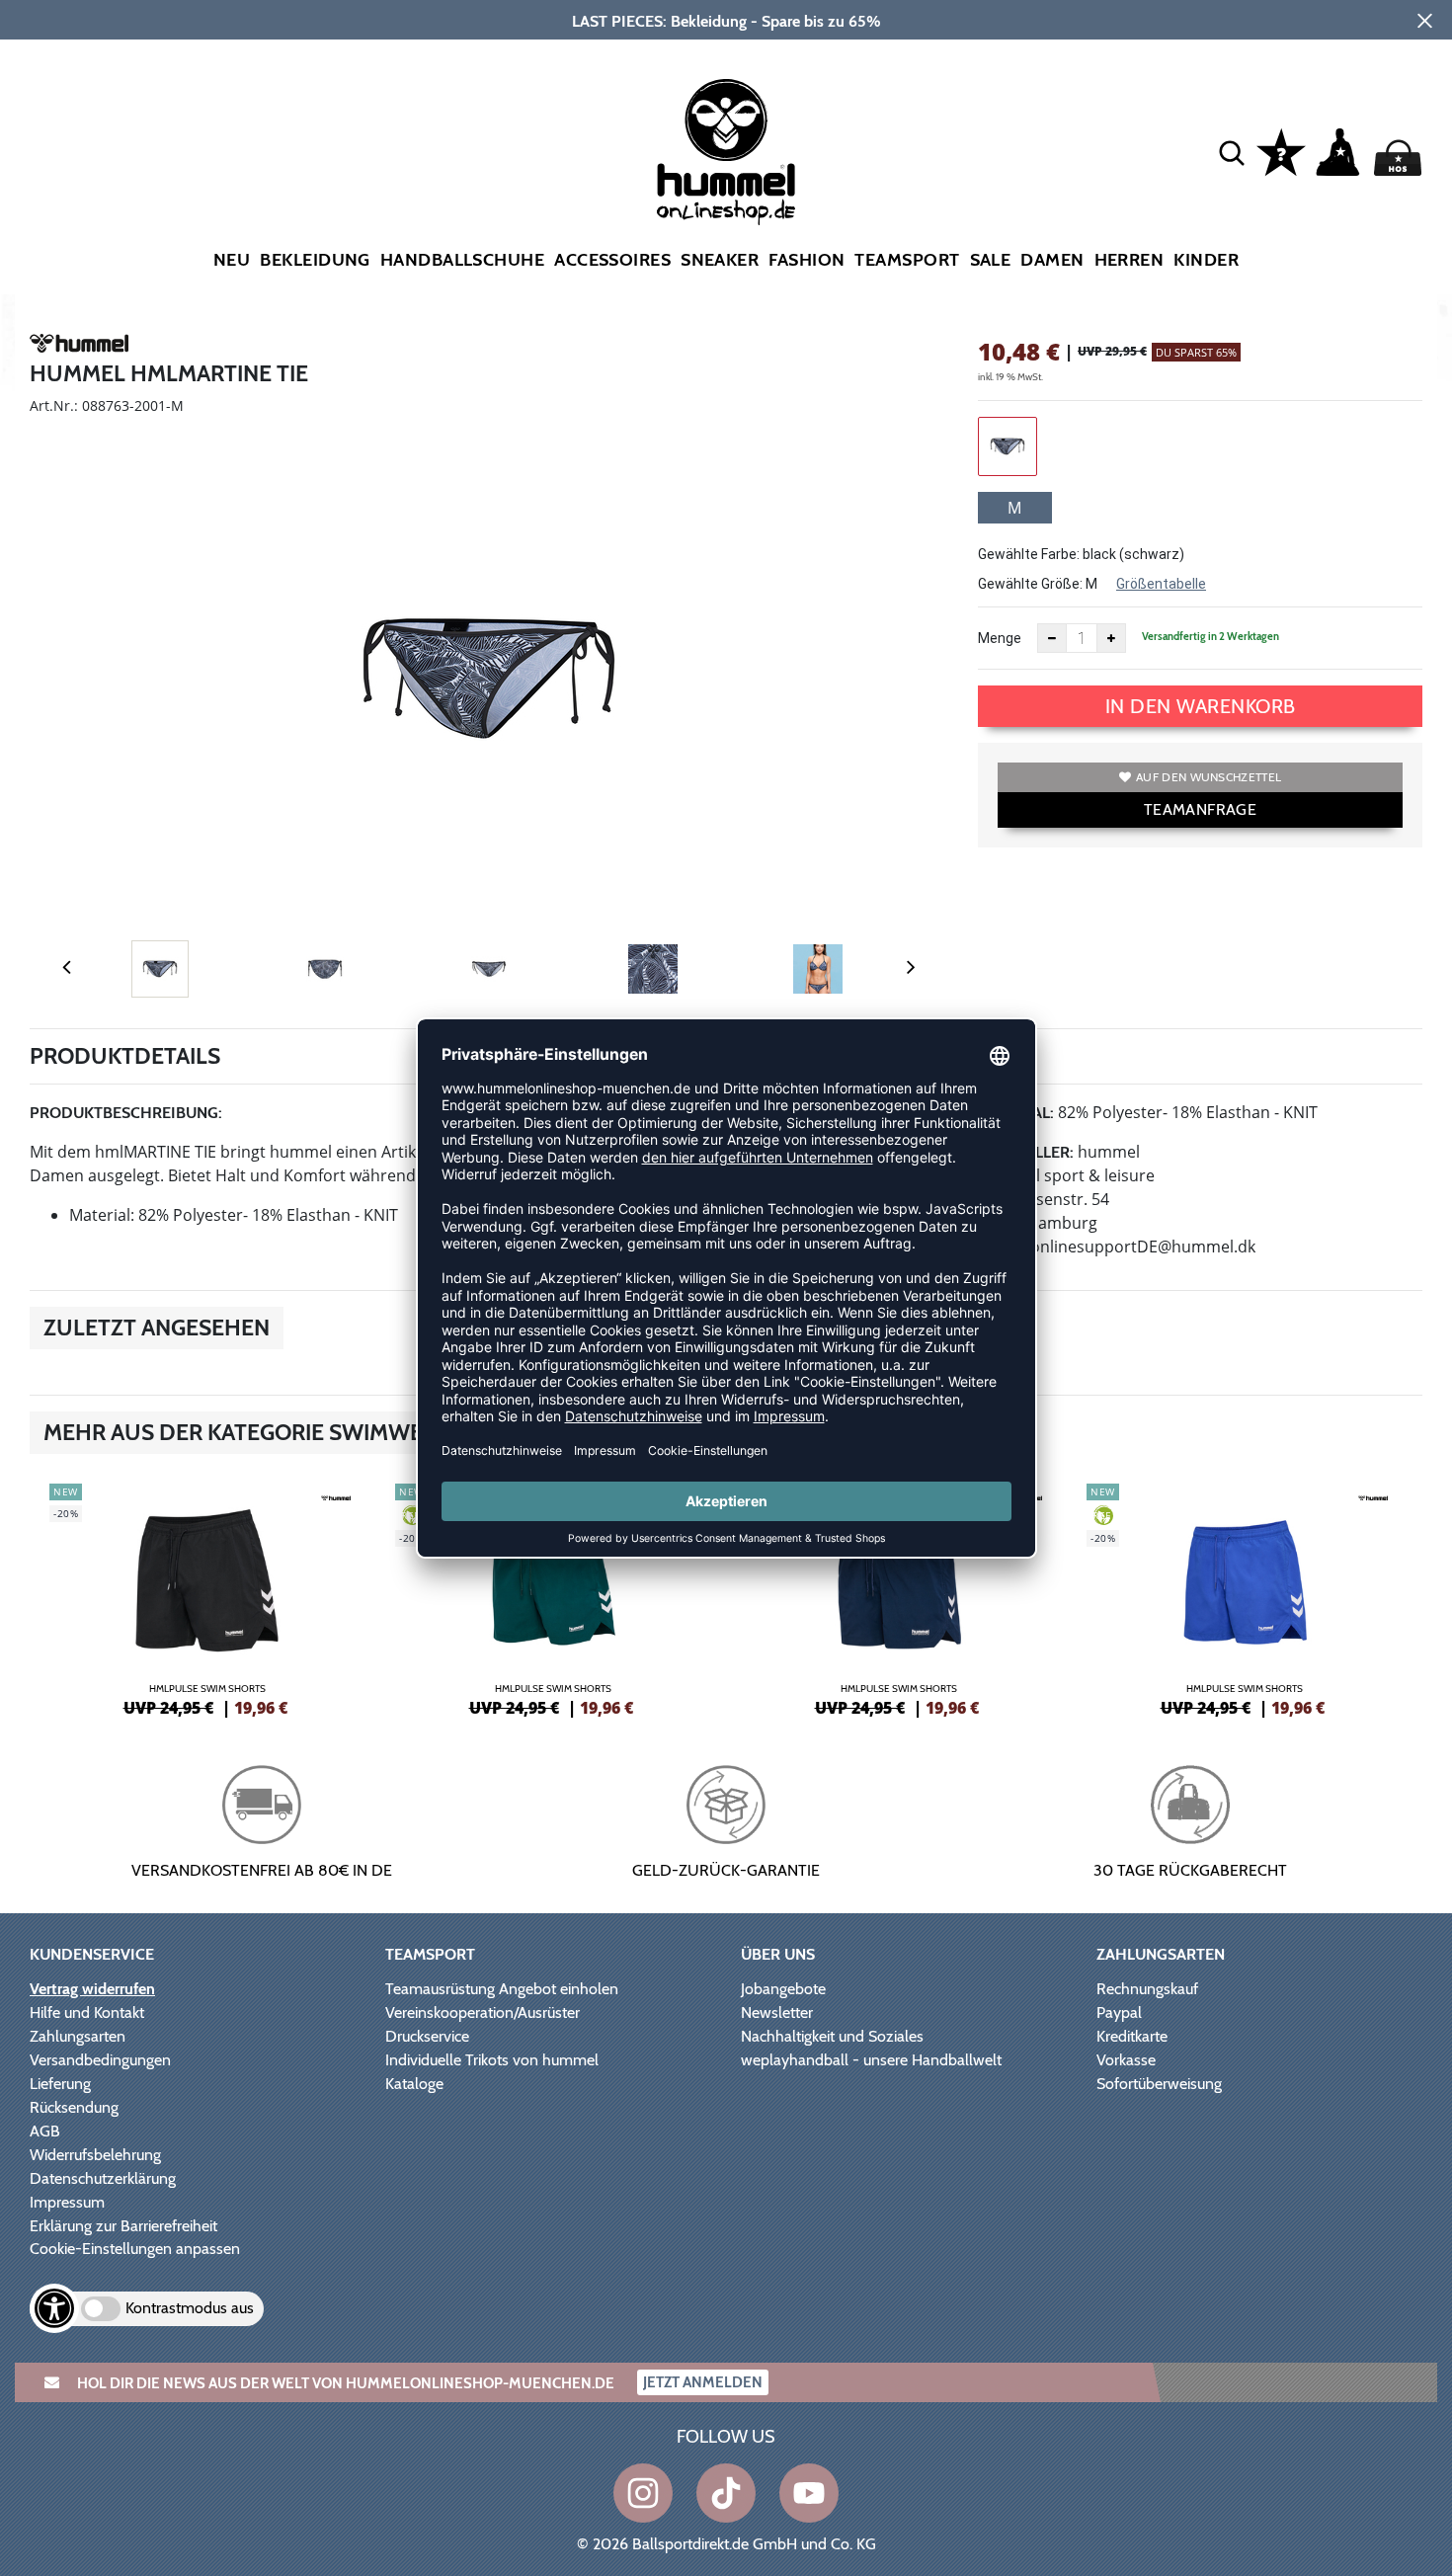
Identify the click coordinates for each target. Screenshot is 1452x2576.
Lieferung (60, 2084)
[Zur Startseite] (726, 152)
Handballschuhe (462, 260)
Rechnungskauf (1147, 1989)
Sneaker (720, 260)
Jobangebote (783, 1989)
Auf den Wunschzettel (1209, 777)
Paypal (1119, 2012)
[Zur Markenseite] (79, 347)
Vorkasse (1126, 2060)
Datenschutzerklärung (103, 2178)
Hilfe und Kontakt (87, 2012)
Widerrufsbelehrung (95, 2155)
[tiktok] (726, 2493)
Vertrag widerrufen (92, 1989)
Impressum (67, 2202)
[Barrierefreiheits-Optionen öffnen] (54, 2308)
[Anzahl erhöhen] (1111, 638)
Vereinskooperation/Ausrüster (483, 2012)
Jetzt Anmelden (703, 2382)
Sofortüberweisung (1159, 2084)
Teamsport (907, 260)
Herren (1129, 260)
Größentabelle (1161, 584)
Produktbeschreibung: (126, 1113)
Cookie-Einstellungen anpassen (135, 2249)
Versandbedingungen (100, 2060)
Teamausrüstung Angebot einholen (502, 1989)
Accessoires (612, 260)
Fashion (807, 260)
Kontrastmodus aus (190, 2308)
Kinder (1206, 260)
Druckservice (427, 2036)
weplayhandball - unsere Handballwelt (871, 2060)
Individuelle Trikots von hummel (492, 2060)
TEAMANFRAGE (1200, 809)
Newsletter (777, 2012)
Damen (1052, 260)
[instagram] (643, 2493)
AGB (45, 2131)
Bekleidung (315, 260)
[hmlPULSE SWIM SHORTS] (207, 1597)
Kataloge (414, 2084)
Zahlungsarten (78, 2036)
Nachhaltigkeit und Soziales (832, 2036)
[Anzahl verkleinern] (1052, 638)
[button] (1232, 152)
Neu (232, 260)
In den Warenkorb (1201, 706)
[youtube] (809, 2493)
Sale (991, 260)
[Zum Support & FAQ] (1281, 150)
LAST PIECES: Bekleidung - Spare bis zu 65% (726, 21)
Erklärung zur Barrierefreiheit (123, 2226)
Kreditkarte (1132, 2036)
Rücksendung (74, 2107)
